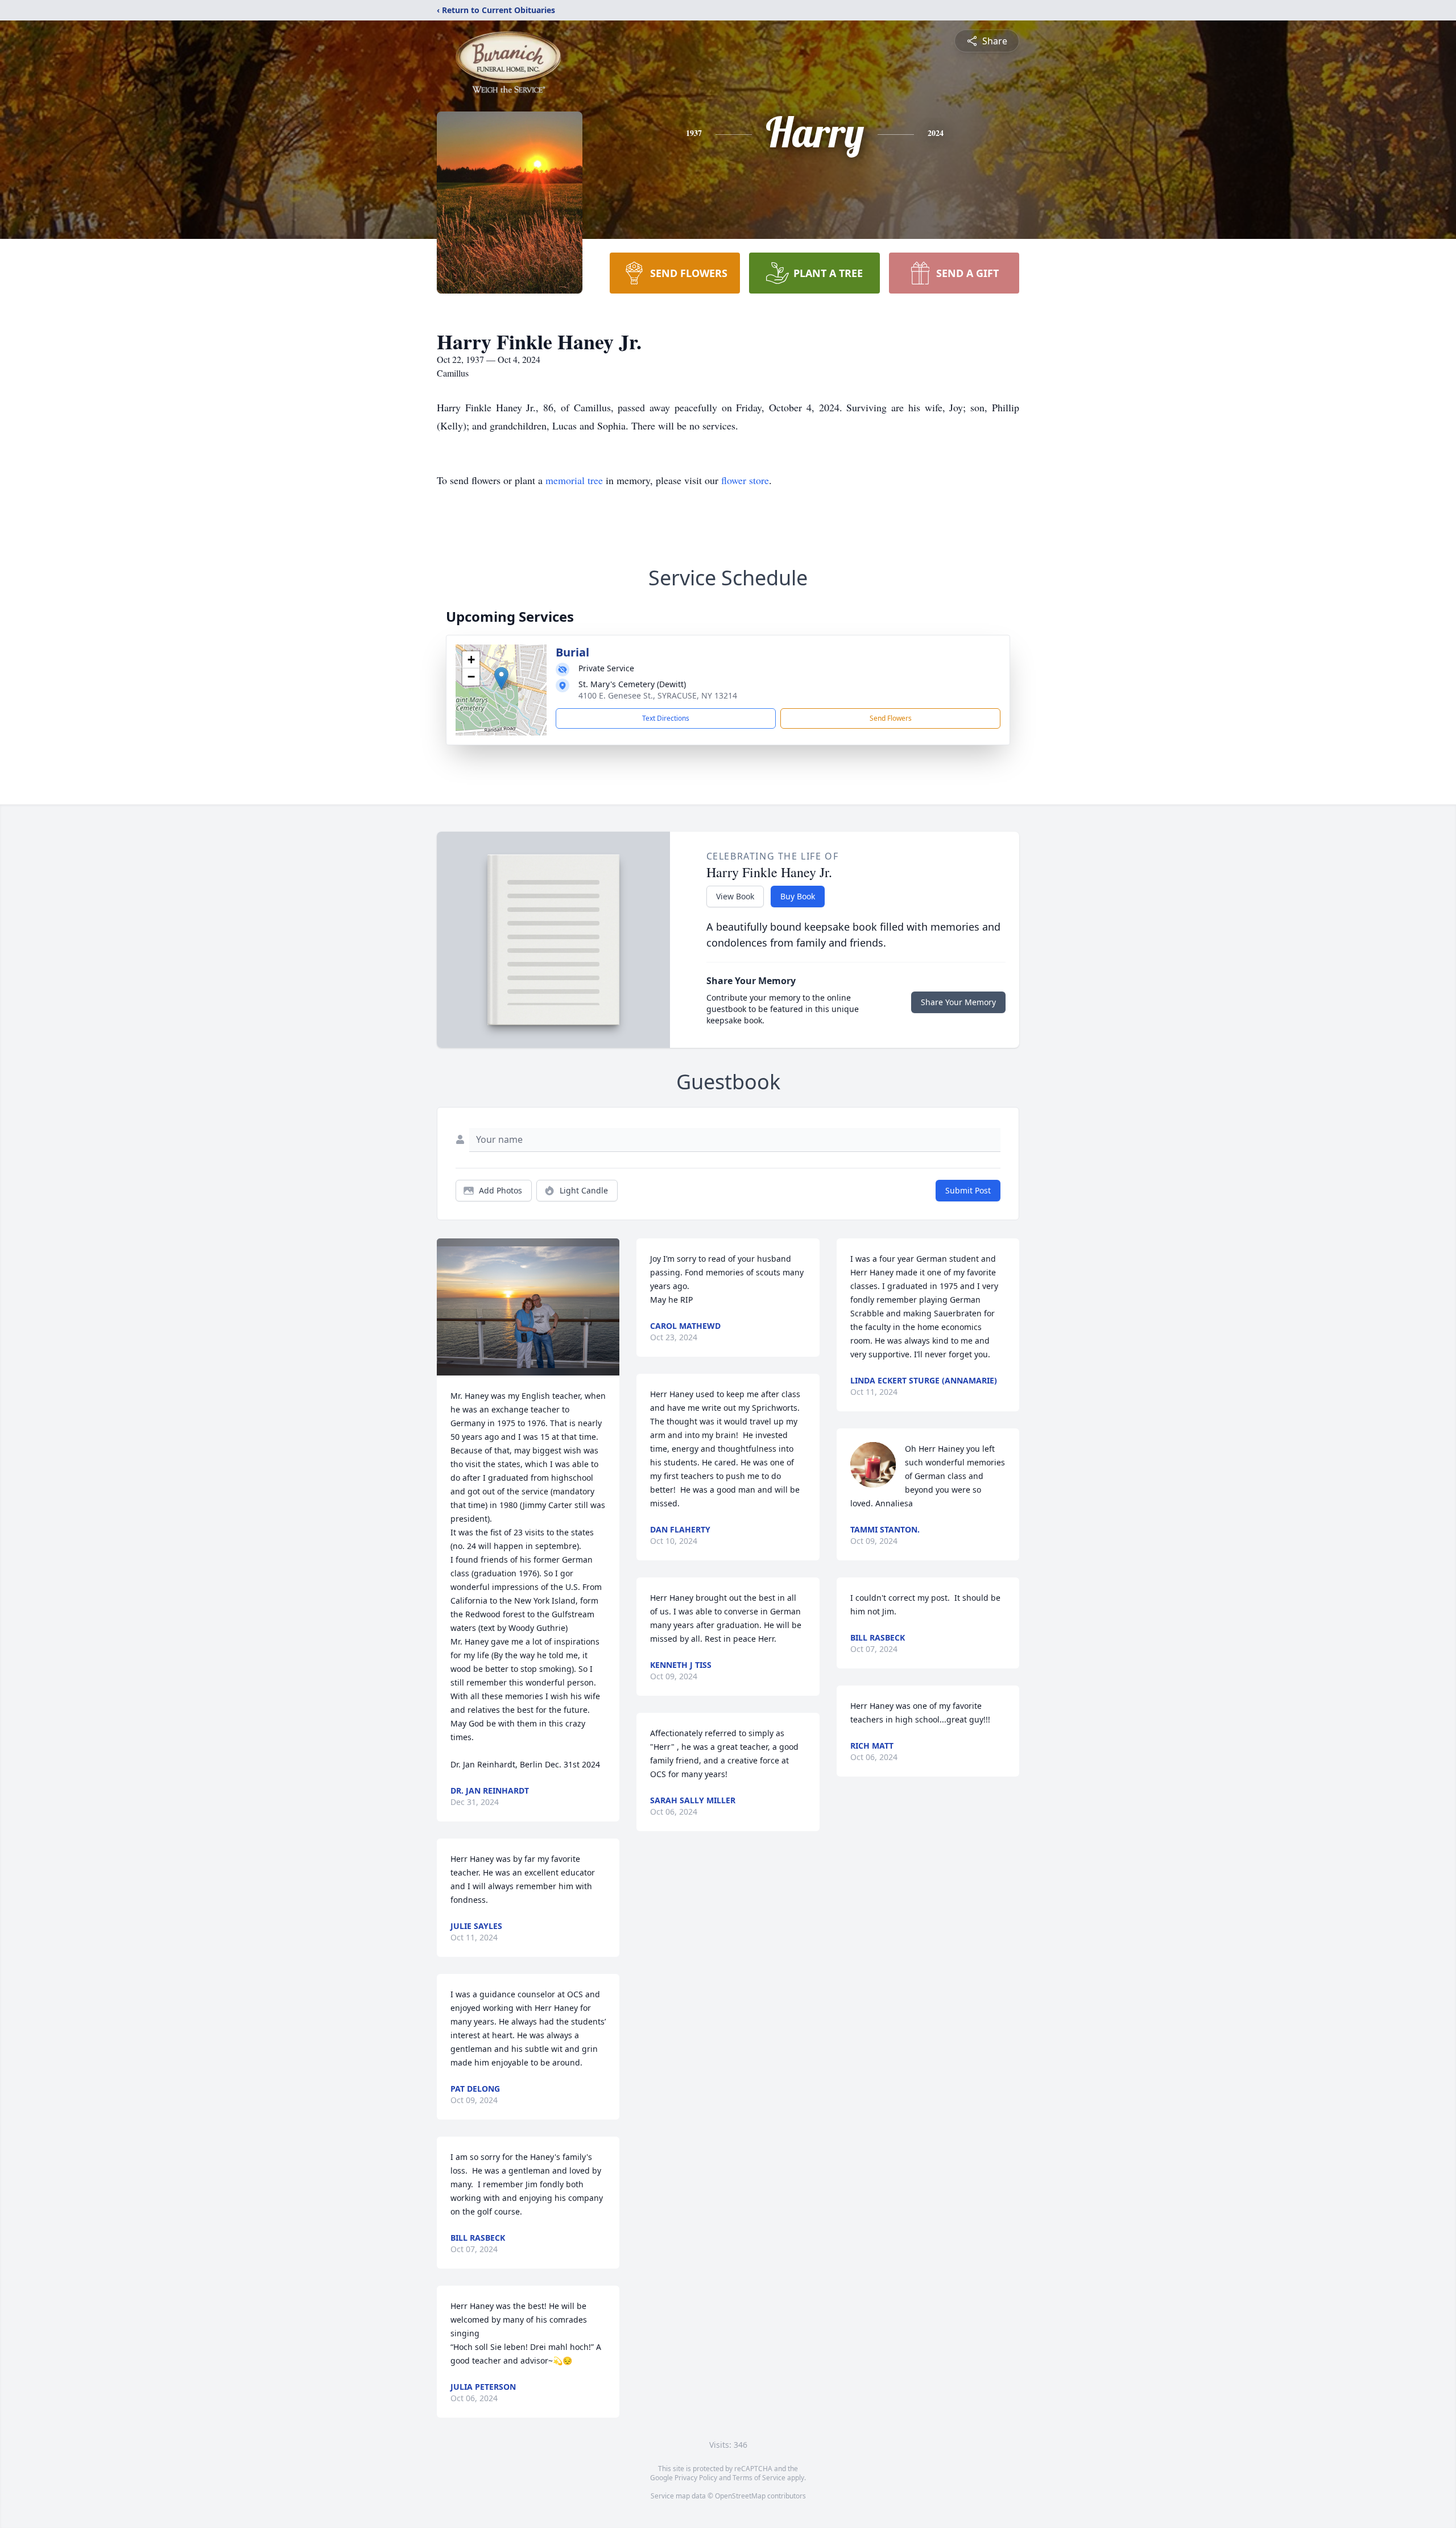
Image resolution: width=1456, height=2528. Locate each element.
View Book (735, 896)
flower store (745, 480)
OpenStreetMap (740, 2496)
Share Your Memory (958, 1002)
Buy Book (798, 896)
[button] (501, 678)
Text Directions (666, 718)
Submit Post (968, 1190)
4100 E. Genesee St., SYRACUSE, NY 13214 (658, 695)
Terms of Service (759, 2478)
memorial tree (574, 480)
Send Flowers (891, 718)
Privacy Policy (696, 2478)
